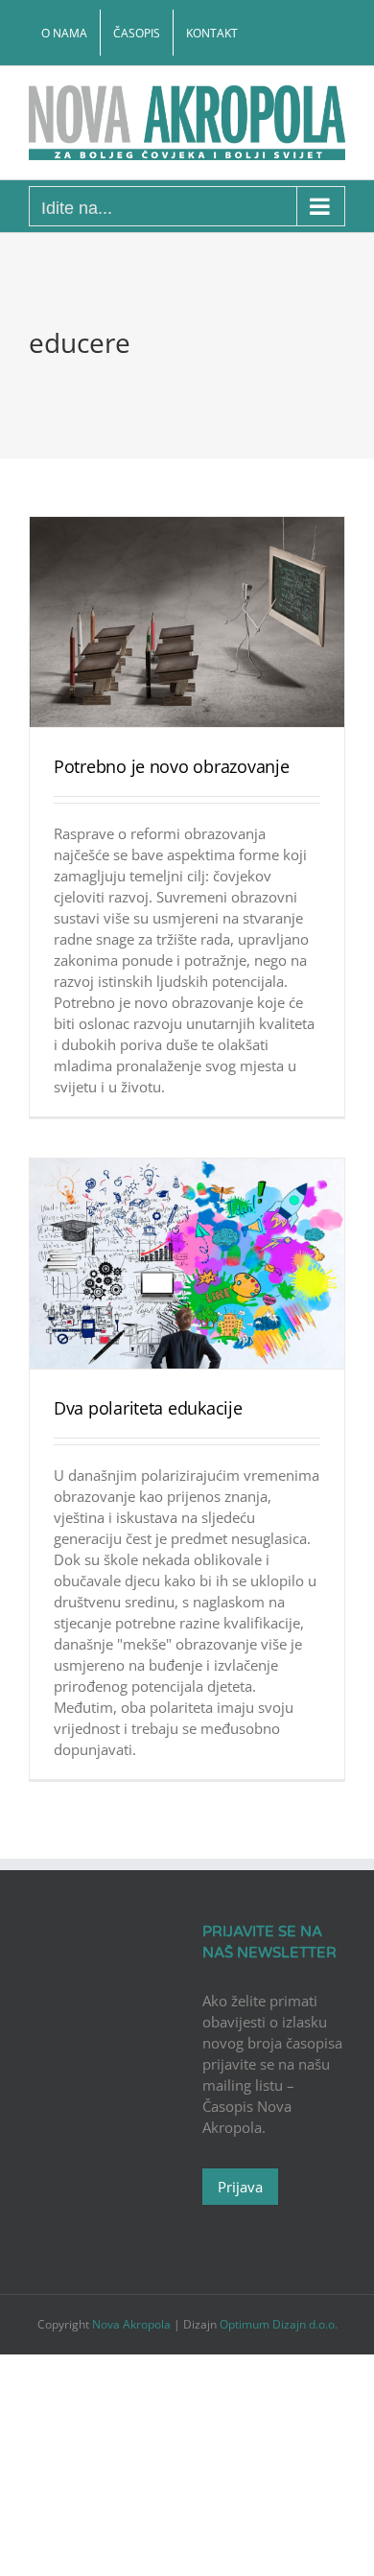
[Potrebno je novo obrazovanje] (187, 622)
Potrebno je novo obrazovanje (171, 766)
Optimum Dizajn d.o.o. (279, 2324)
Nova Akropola (133, 2324)
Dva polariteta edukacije (148, 1408)
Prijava (240, 2187)
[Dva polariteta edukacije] (187, 1264)
